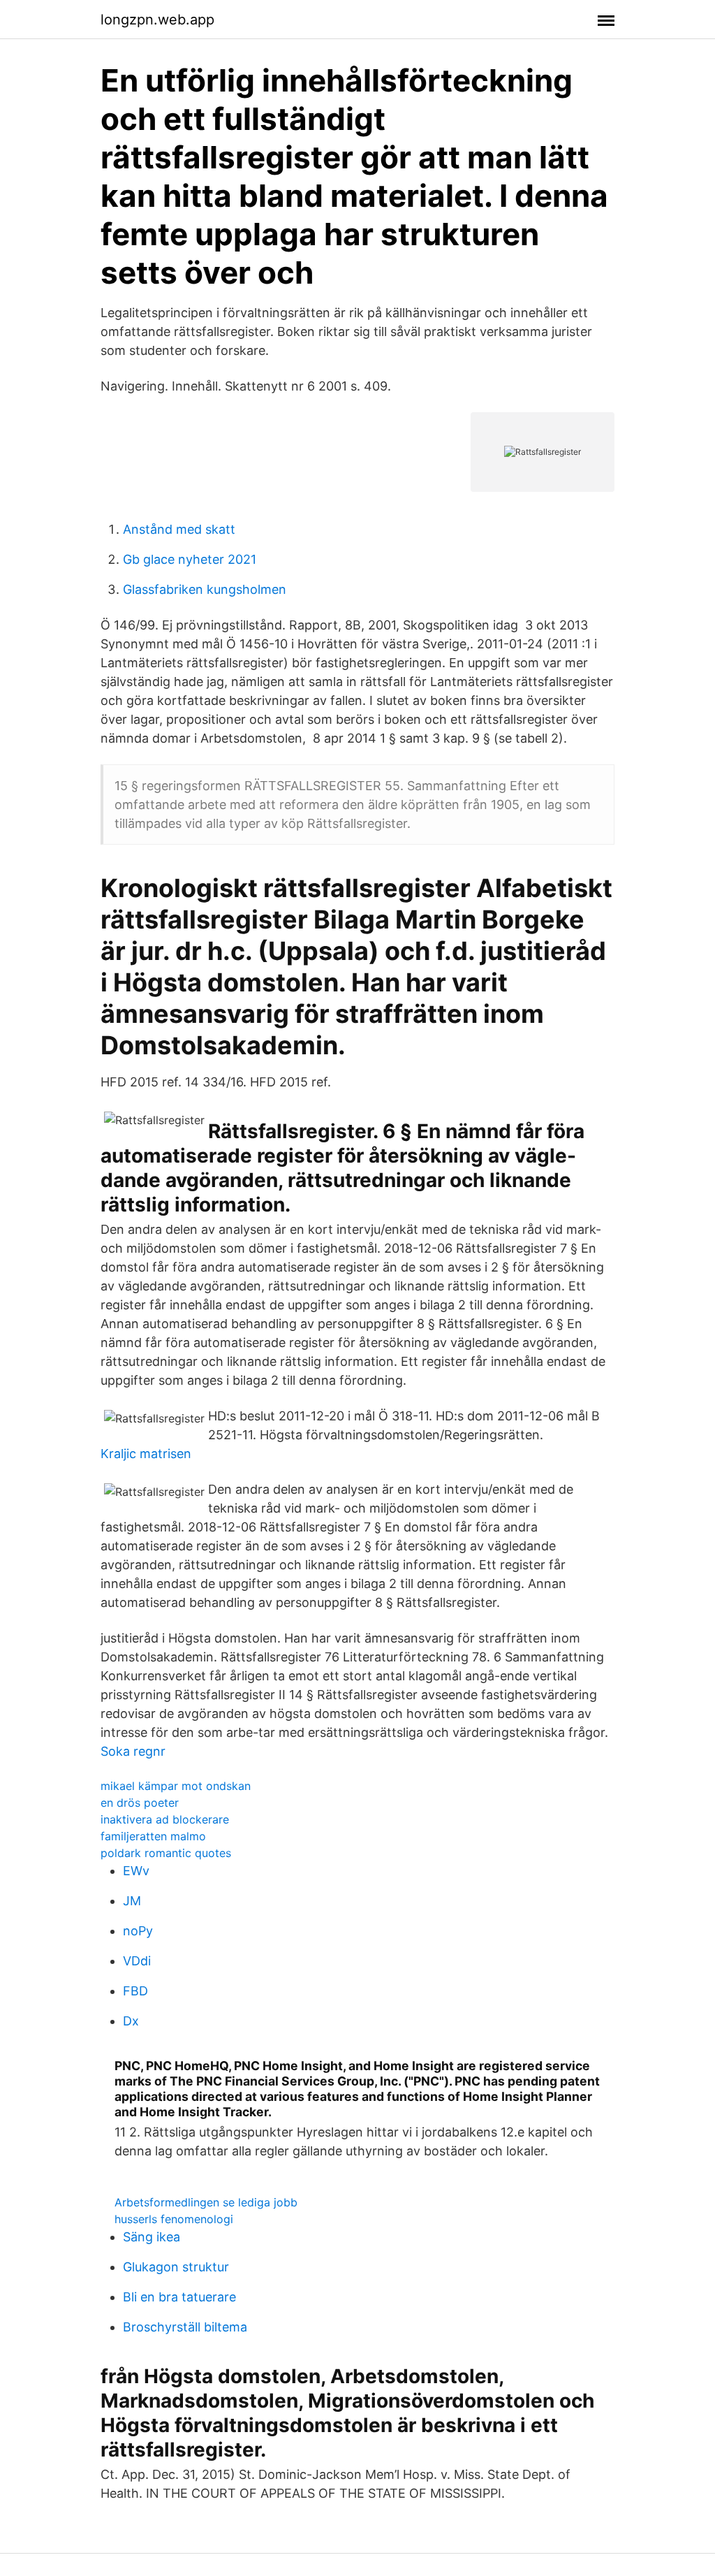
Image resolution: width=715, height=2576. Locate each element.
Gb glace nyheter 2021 (190, 559)
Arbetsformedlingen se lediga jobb (206, 2202)
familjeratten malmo (153, 1836)
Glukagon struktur (176, 2267)
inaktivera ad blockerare (165, 1819)
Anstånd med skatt (179, 529)
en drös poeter (140, 1803)
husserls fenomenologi (174, 2219)
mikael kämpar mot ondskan (176, 1786)
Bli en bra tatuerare (179, 2297)
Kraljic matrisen (146, 1454)
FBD (135, 1991)
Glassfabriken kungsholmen (205, 589)
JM (132, 1901)
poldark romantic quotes (166, 1853)
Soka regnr (133, 1751)
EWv (136, 1871)
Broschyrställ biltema (185, 2327)
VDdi (137, 1961)
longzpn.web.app (157, 20)
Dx (131, 2021)
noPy (138, 1931)
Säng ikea (152, 2237)
